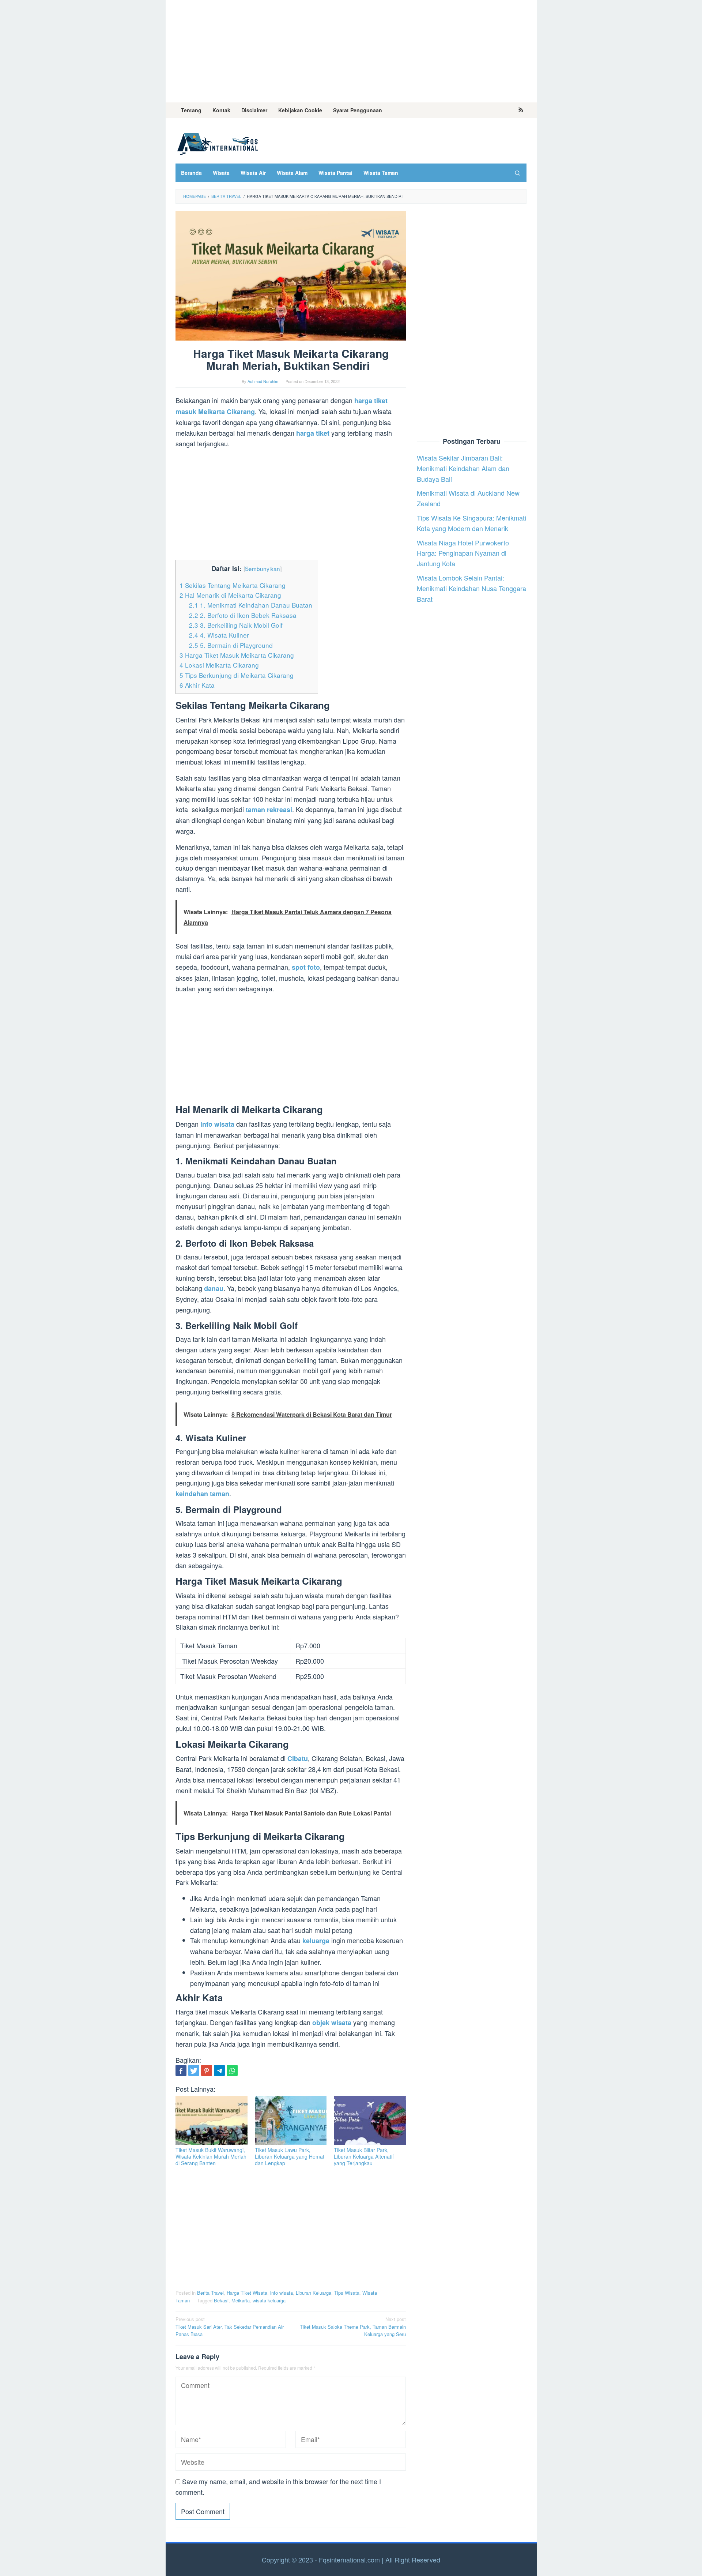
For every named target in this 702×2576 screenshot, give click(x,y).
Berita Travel (210, 2293)
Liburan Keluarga (314, 2293)
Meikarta (241, 2300)
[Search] (517, 173)
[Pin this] (207, 2070)
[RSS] (521, 110)
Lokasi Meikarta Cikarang (220, 665)
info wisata (282, 2293)
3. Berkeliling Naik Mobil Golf (237, 625)
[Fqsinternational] (218, 142)
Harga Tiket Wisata (247, 2293)
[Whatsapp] (232, 2070)
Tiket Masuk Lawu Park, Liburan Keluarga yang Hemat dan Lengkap (290, 2156)
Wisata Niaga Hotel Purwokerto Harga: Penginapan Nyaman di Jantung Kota (463, 553)
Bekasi (221, 2300)
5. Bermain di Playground (234, 645)
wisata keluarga (269, 2300)
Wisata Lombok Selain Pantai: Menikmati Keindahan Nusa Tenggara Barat (471, 588)
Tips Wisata (347, 2293)
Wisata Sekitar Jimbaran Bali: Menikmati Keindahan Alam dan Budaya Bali (463, 468)
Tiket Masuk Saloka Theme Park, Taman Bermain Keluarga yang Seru (353, 2327)
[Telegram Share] (219, 2070)
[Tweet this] (194, 2070)
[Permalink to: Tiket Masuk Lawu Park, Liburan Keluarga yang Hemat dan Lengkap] (291, 2120)
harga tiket (313, 433)
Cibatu (297, 1758)
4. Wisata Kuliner (222, 635)
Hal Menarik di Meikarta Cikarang (231, 595)
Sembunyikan (263, 568)
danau (214, 1288)
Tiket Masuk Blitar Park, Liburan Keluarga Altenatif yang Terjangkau (364, 2156)
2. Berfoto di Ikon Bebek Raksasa (244, 615)
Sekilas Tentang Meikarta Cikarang (233, 585)
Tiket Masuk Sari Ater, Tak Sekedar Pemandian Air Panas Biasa (230, 2327)
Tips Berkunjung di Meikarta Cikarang (237, 675)
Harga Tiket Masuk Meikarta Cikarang (238, 655)
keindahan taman (202, 1494)
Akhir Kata (198, 685)
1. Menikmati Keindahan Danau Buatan (252, 605)
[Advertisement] (351, 51)
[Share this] (181, 2070)
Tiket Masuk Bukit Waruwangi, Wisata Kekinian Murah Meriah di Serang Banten (211, 2156)
